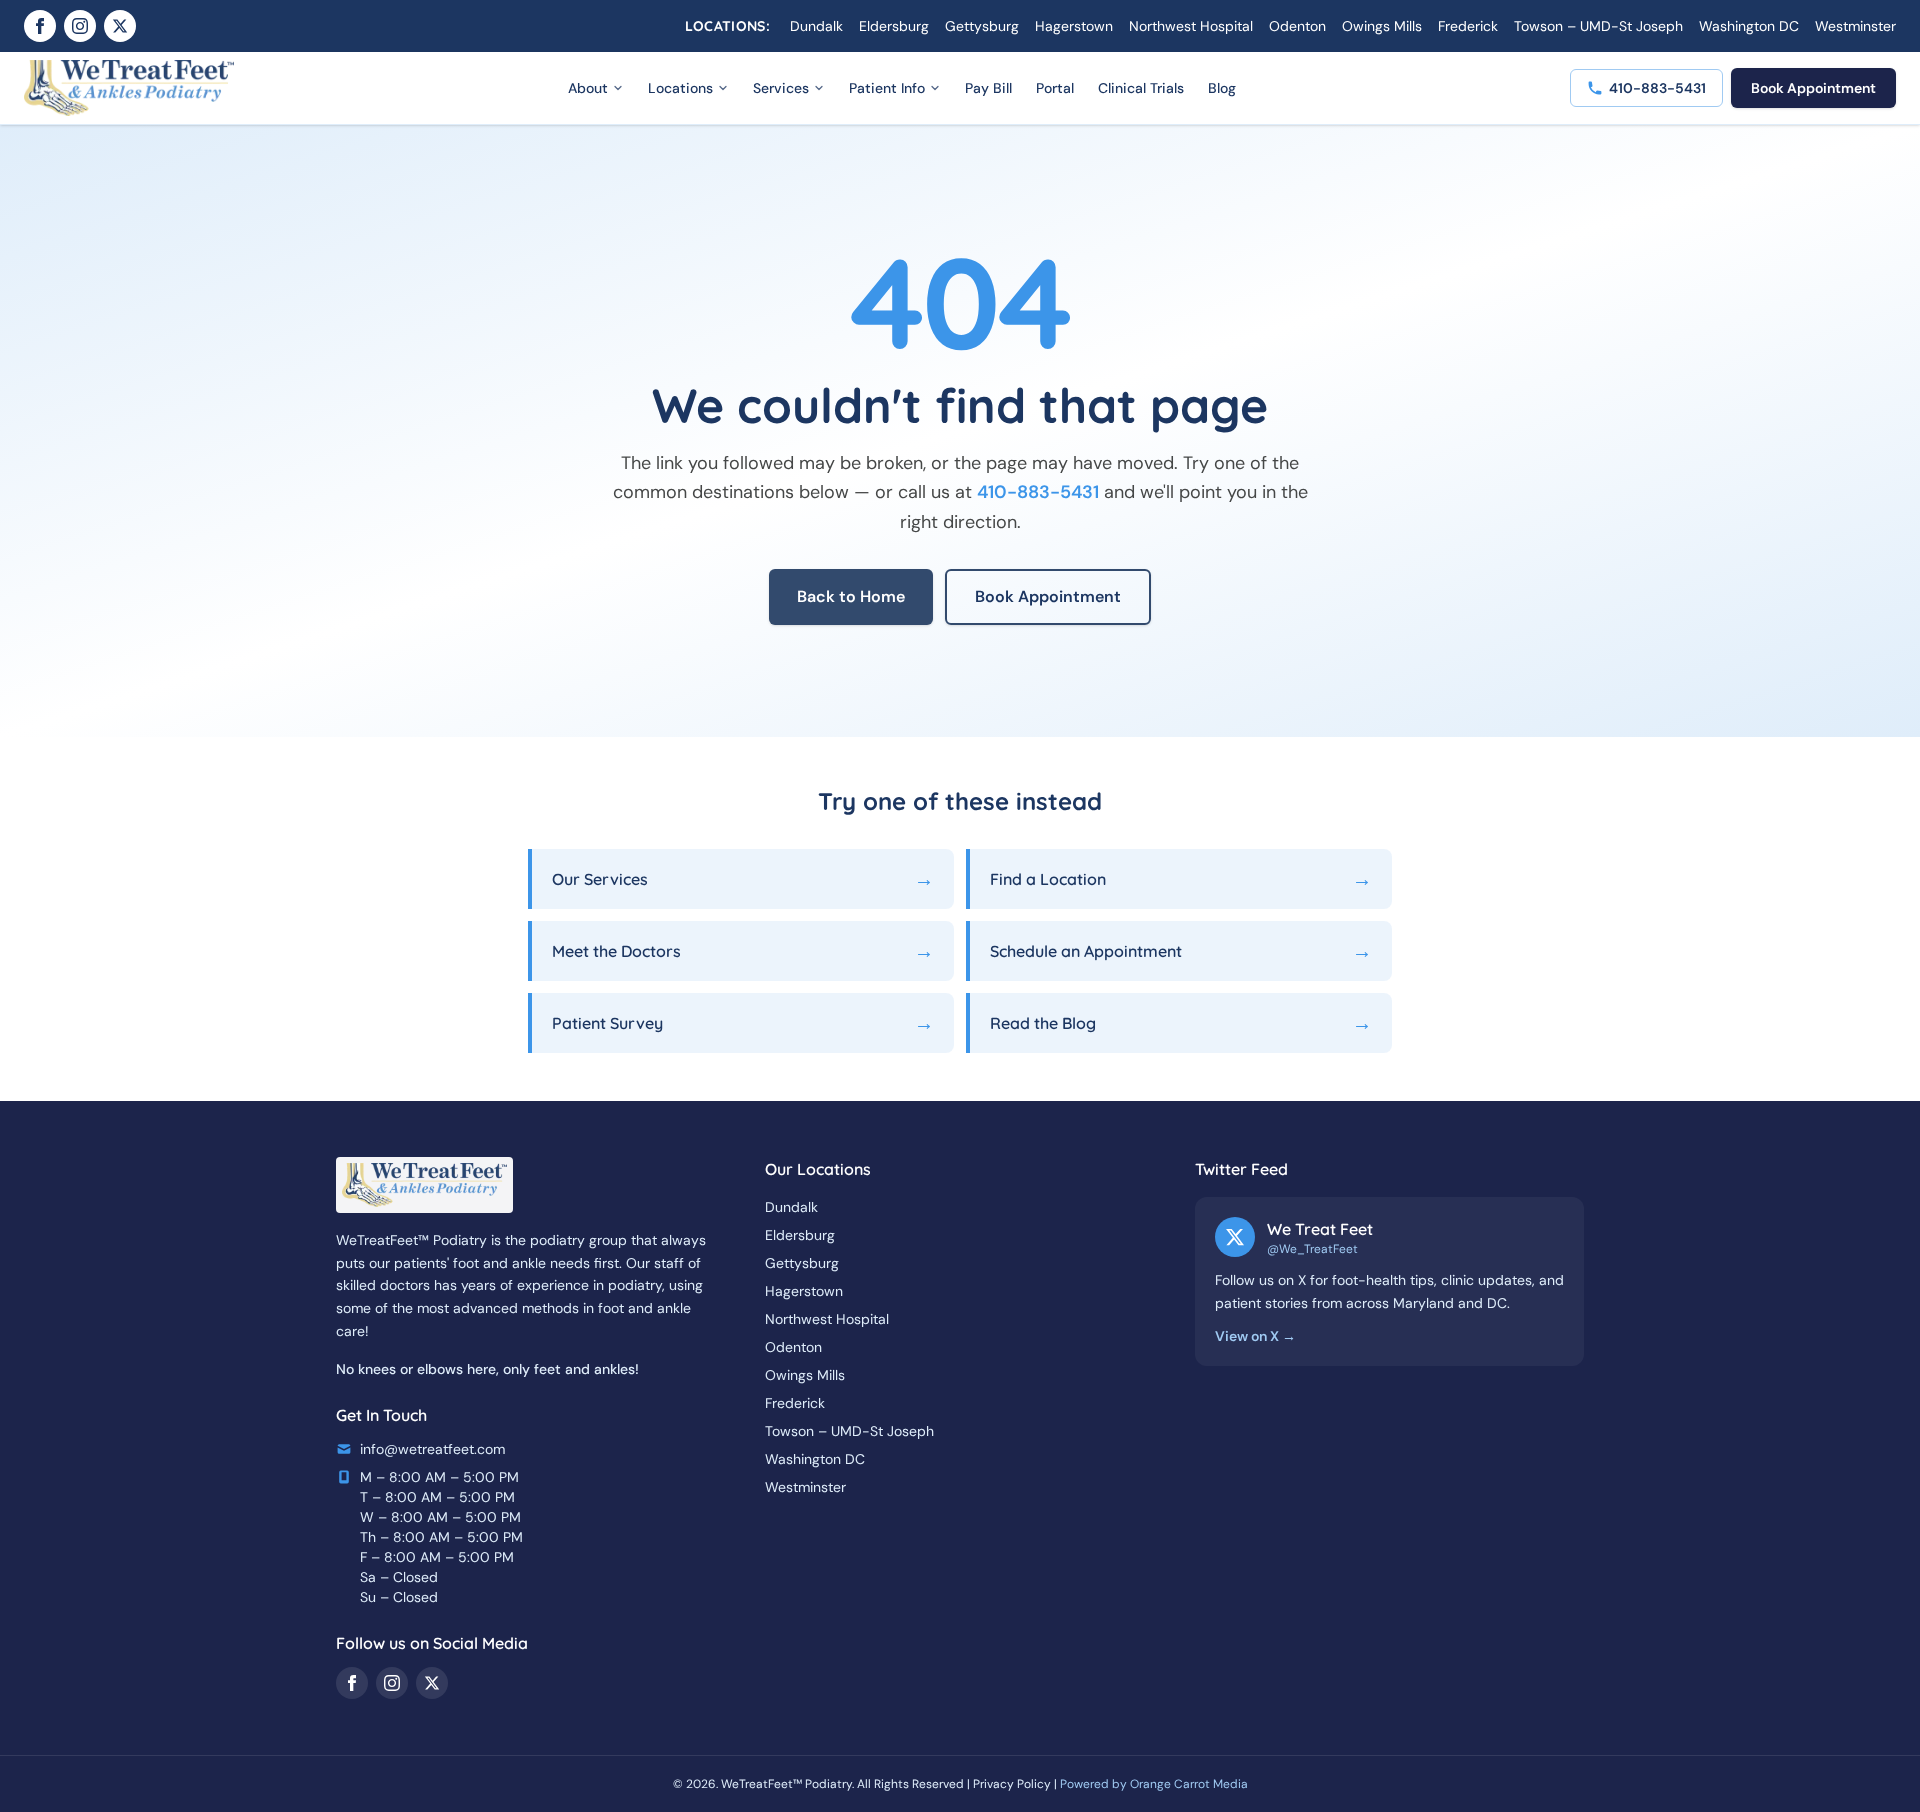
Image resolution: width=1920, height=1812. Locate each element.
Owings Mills (1382, 26)
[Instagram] (80, 26)
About (588, 88)
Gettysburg (982, 26)
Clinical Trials (1141, 88)
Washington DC (1749, 26)
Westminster (1855, 26)
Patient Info (887, 88)
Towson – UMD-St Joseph (1598, 26)
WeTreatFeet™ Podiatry (786, 1784)
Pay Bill (988, 88)
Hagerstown (1074, 26)
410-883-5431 (1038, 492)
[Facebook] (40, 26)
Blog (1222, 88)
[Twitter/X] (120, 26)
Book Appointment (1813, 88)
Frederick (1468, 26)
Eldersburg (894, 26)
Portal (1055, 88)
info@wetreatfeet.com (432, 1449)
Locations (680, 88)
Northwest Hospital (1191, 26)
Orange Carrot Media (1189, 1784)
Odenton (1297, 26)
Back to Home (851, 596)
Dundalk (816, 26)
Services (781, 88)
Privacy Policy (1012, 1784)
